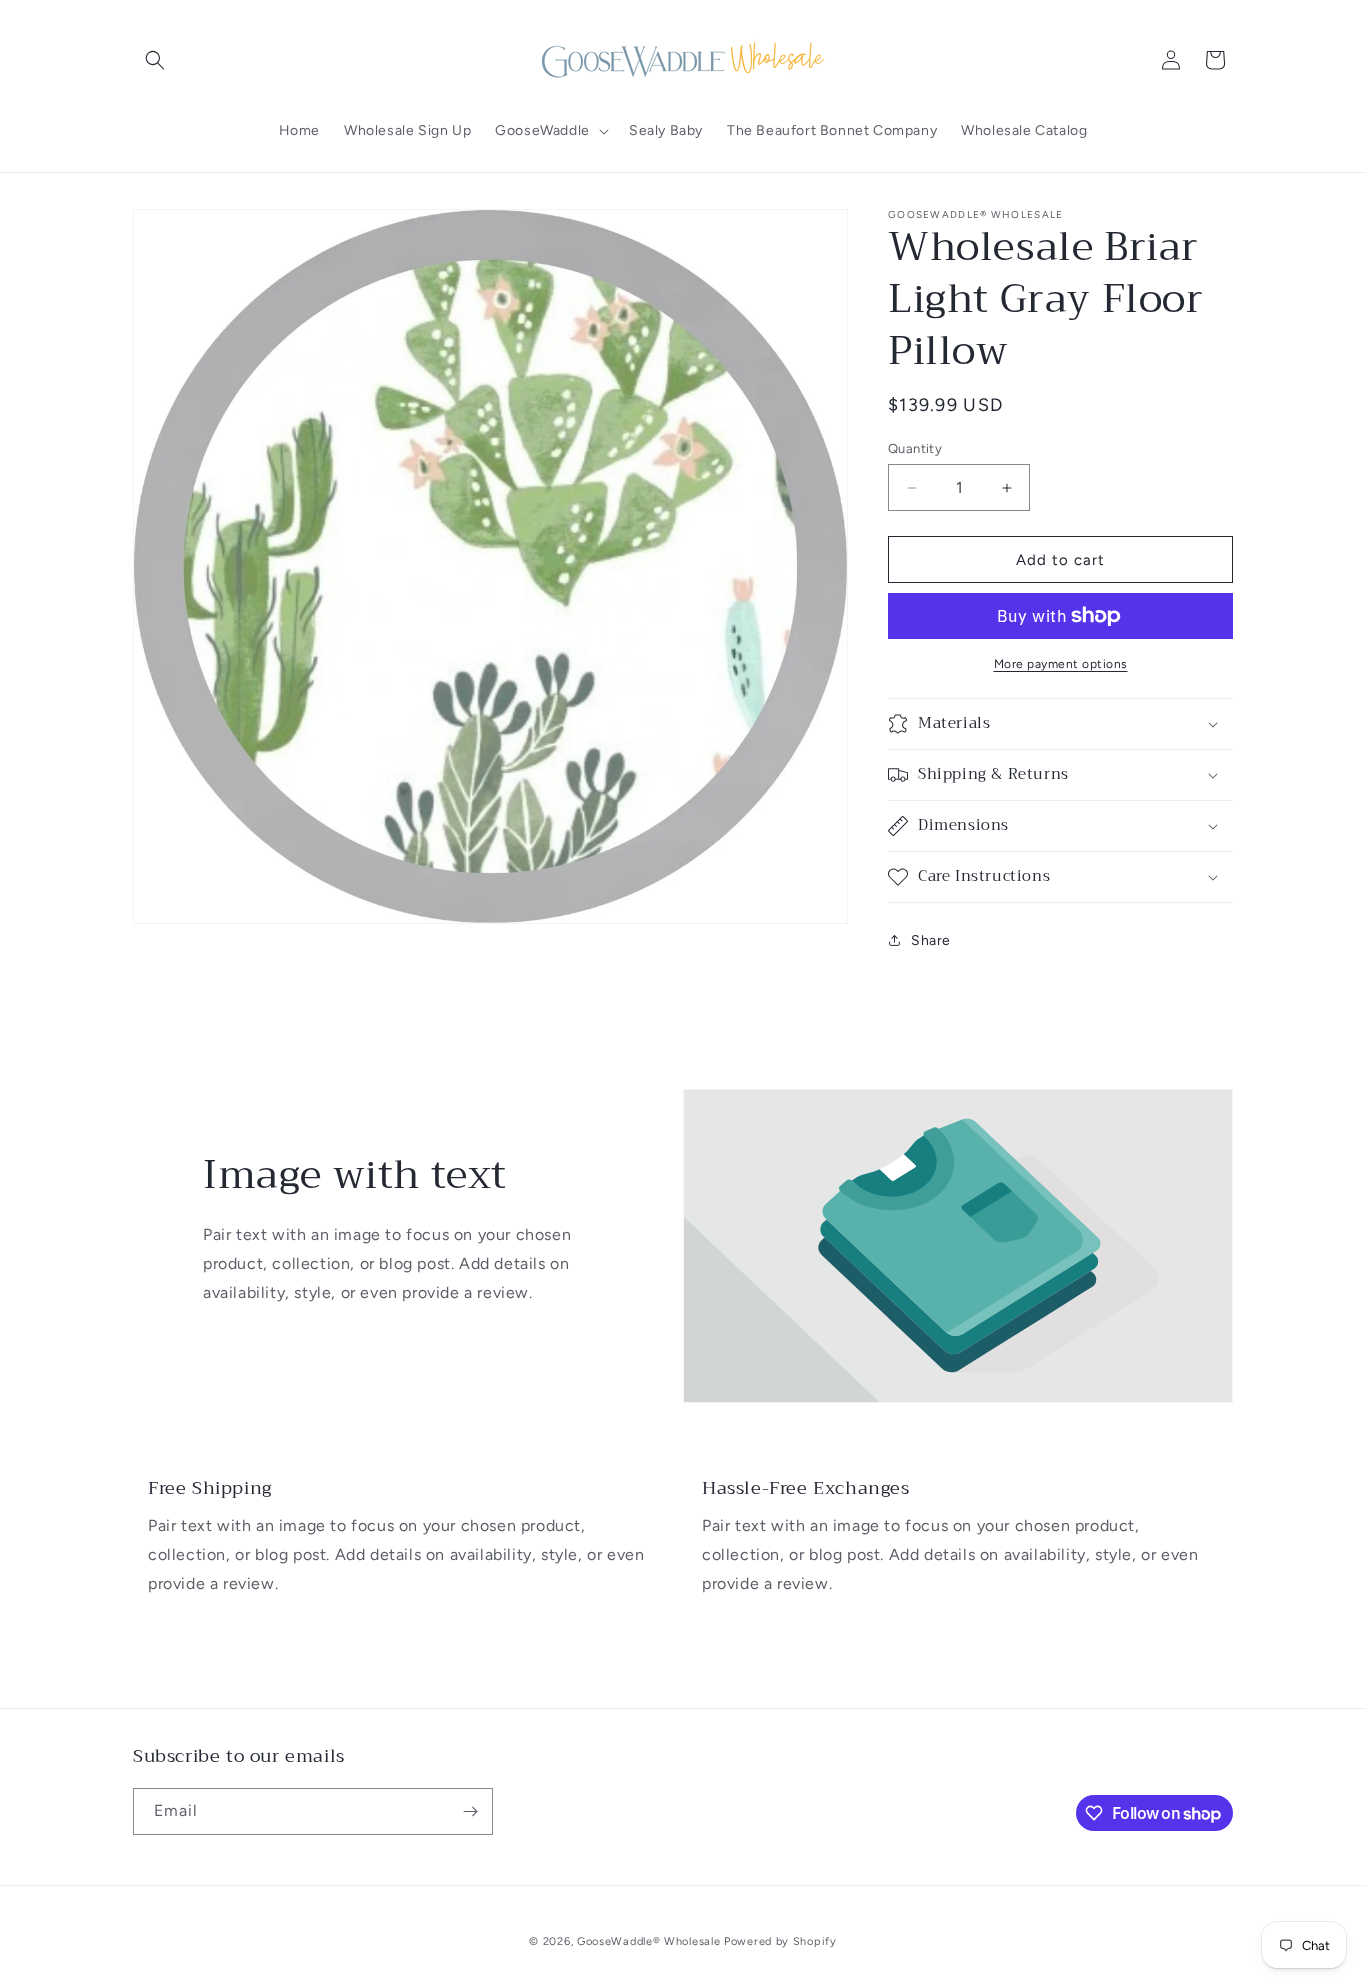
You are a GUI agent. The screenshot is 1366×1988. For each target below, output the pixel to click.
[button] (155, 60)
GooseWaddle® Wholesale (648, 1941)
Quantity (915, 448)
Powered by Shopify (780, 1941)
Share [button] (931, 940)
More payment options (1061, 664)
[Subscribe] (470, 1811)
